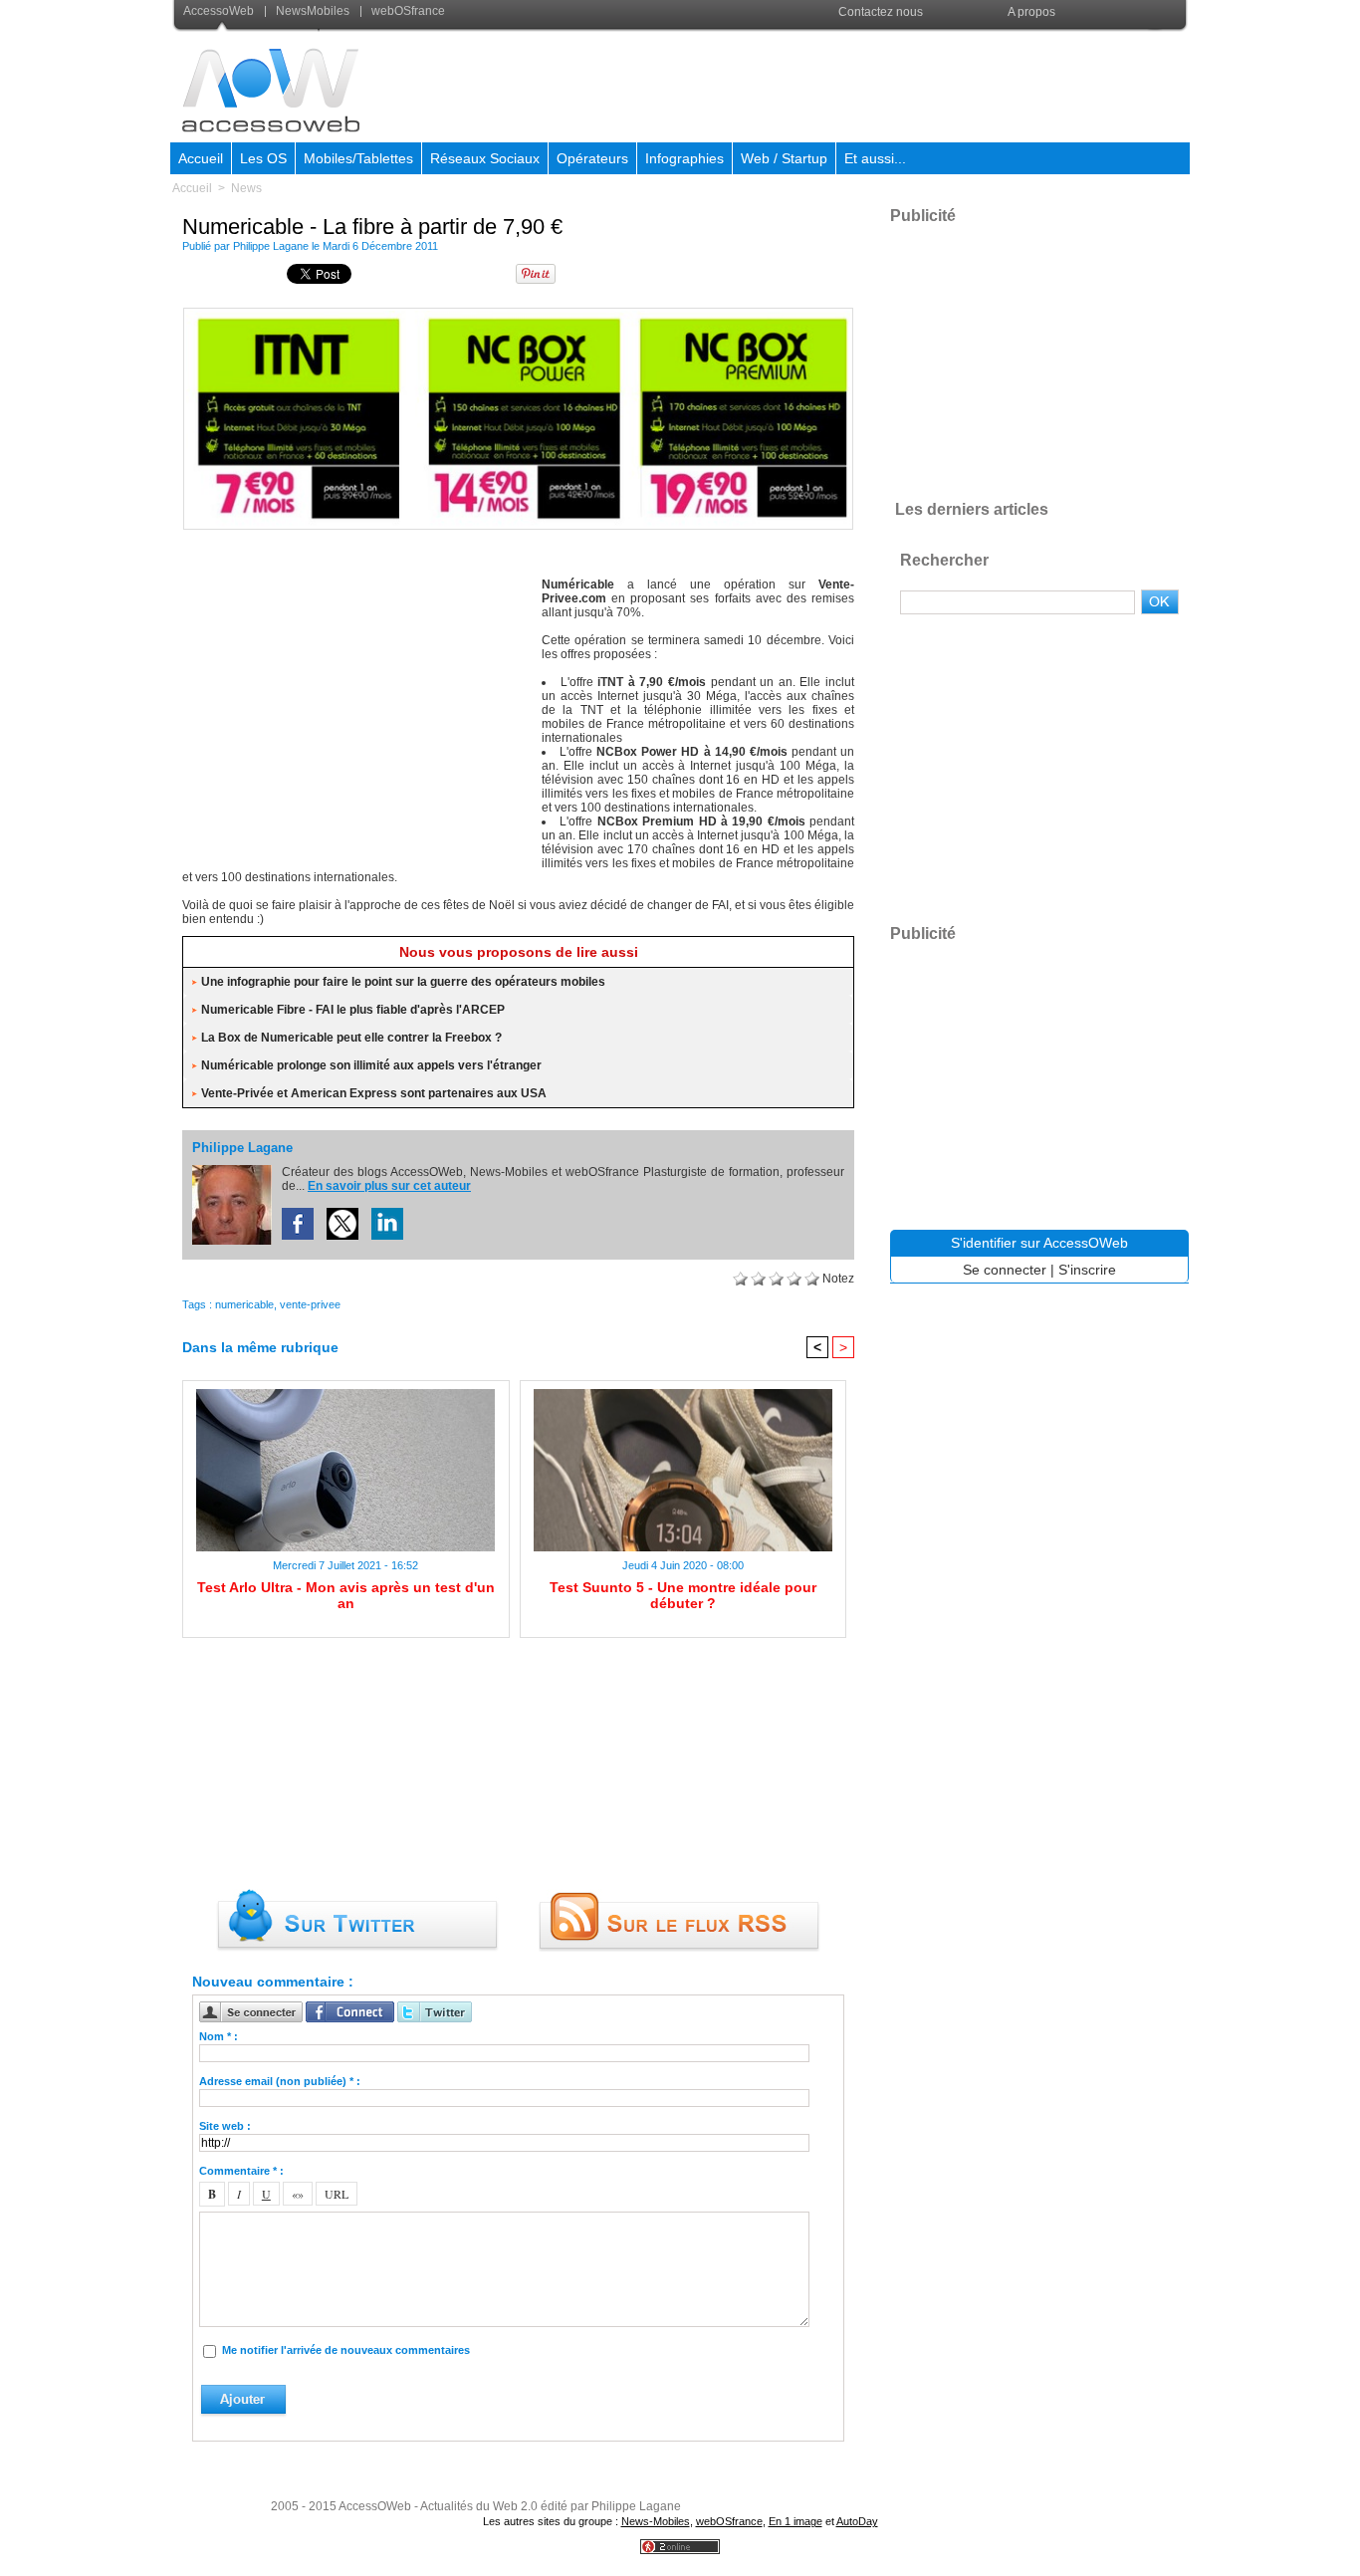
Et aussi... (875, 158)
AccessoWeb (220, 11)
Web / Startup (784, 158)
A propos (1031, 12)
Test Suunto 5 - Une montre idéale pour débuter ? (683, 1595)
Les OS (263, 158)
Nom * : (219, 2036)
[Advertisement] (826, 84)
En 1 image (795, 2521)
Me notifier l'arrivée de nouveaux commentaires (346, 2350)
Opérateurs (592, 158)
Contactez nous (881, 12)
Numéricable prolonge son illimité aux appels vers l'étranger (371, 1065)
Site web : (225, 2126)
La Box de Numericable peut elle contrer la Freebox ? (351, 1038)
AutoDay (857, 2521)
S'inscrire (1087, 1270)
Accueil (201, 158)
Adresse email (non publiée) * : (280, 2081)
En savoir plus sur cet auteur (389, 1186)
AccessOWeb (375, 2506)
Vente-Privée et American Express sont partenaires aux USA (374, 1093)
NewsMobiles (313, 11)
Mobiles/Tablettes (358, 158)
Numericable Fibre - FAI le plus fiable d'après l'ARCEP (353, 1010)
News (246, 188)
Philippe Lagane (271, 246)
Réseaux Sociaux (485, 158)
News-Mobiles (656, 2521)
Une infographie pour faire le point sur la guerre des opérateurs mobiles (403, 982)
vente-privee (310, 1304)
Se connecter (1005, 1270)
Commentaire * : (241, 2171)
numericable (244, 1304)
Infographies (684, 158)
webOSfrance (407, 11)
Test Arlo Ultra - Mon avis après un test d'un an (346, 1595)
